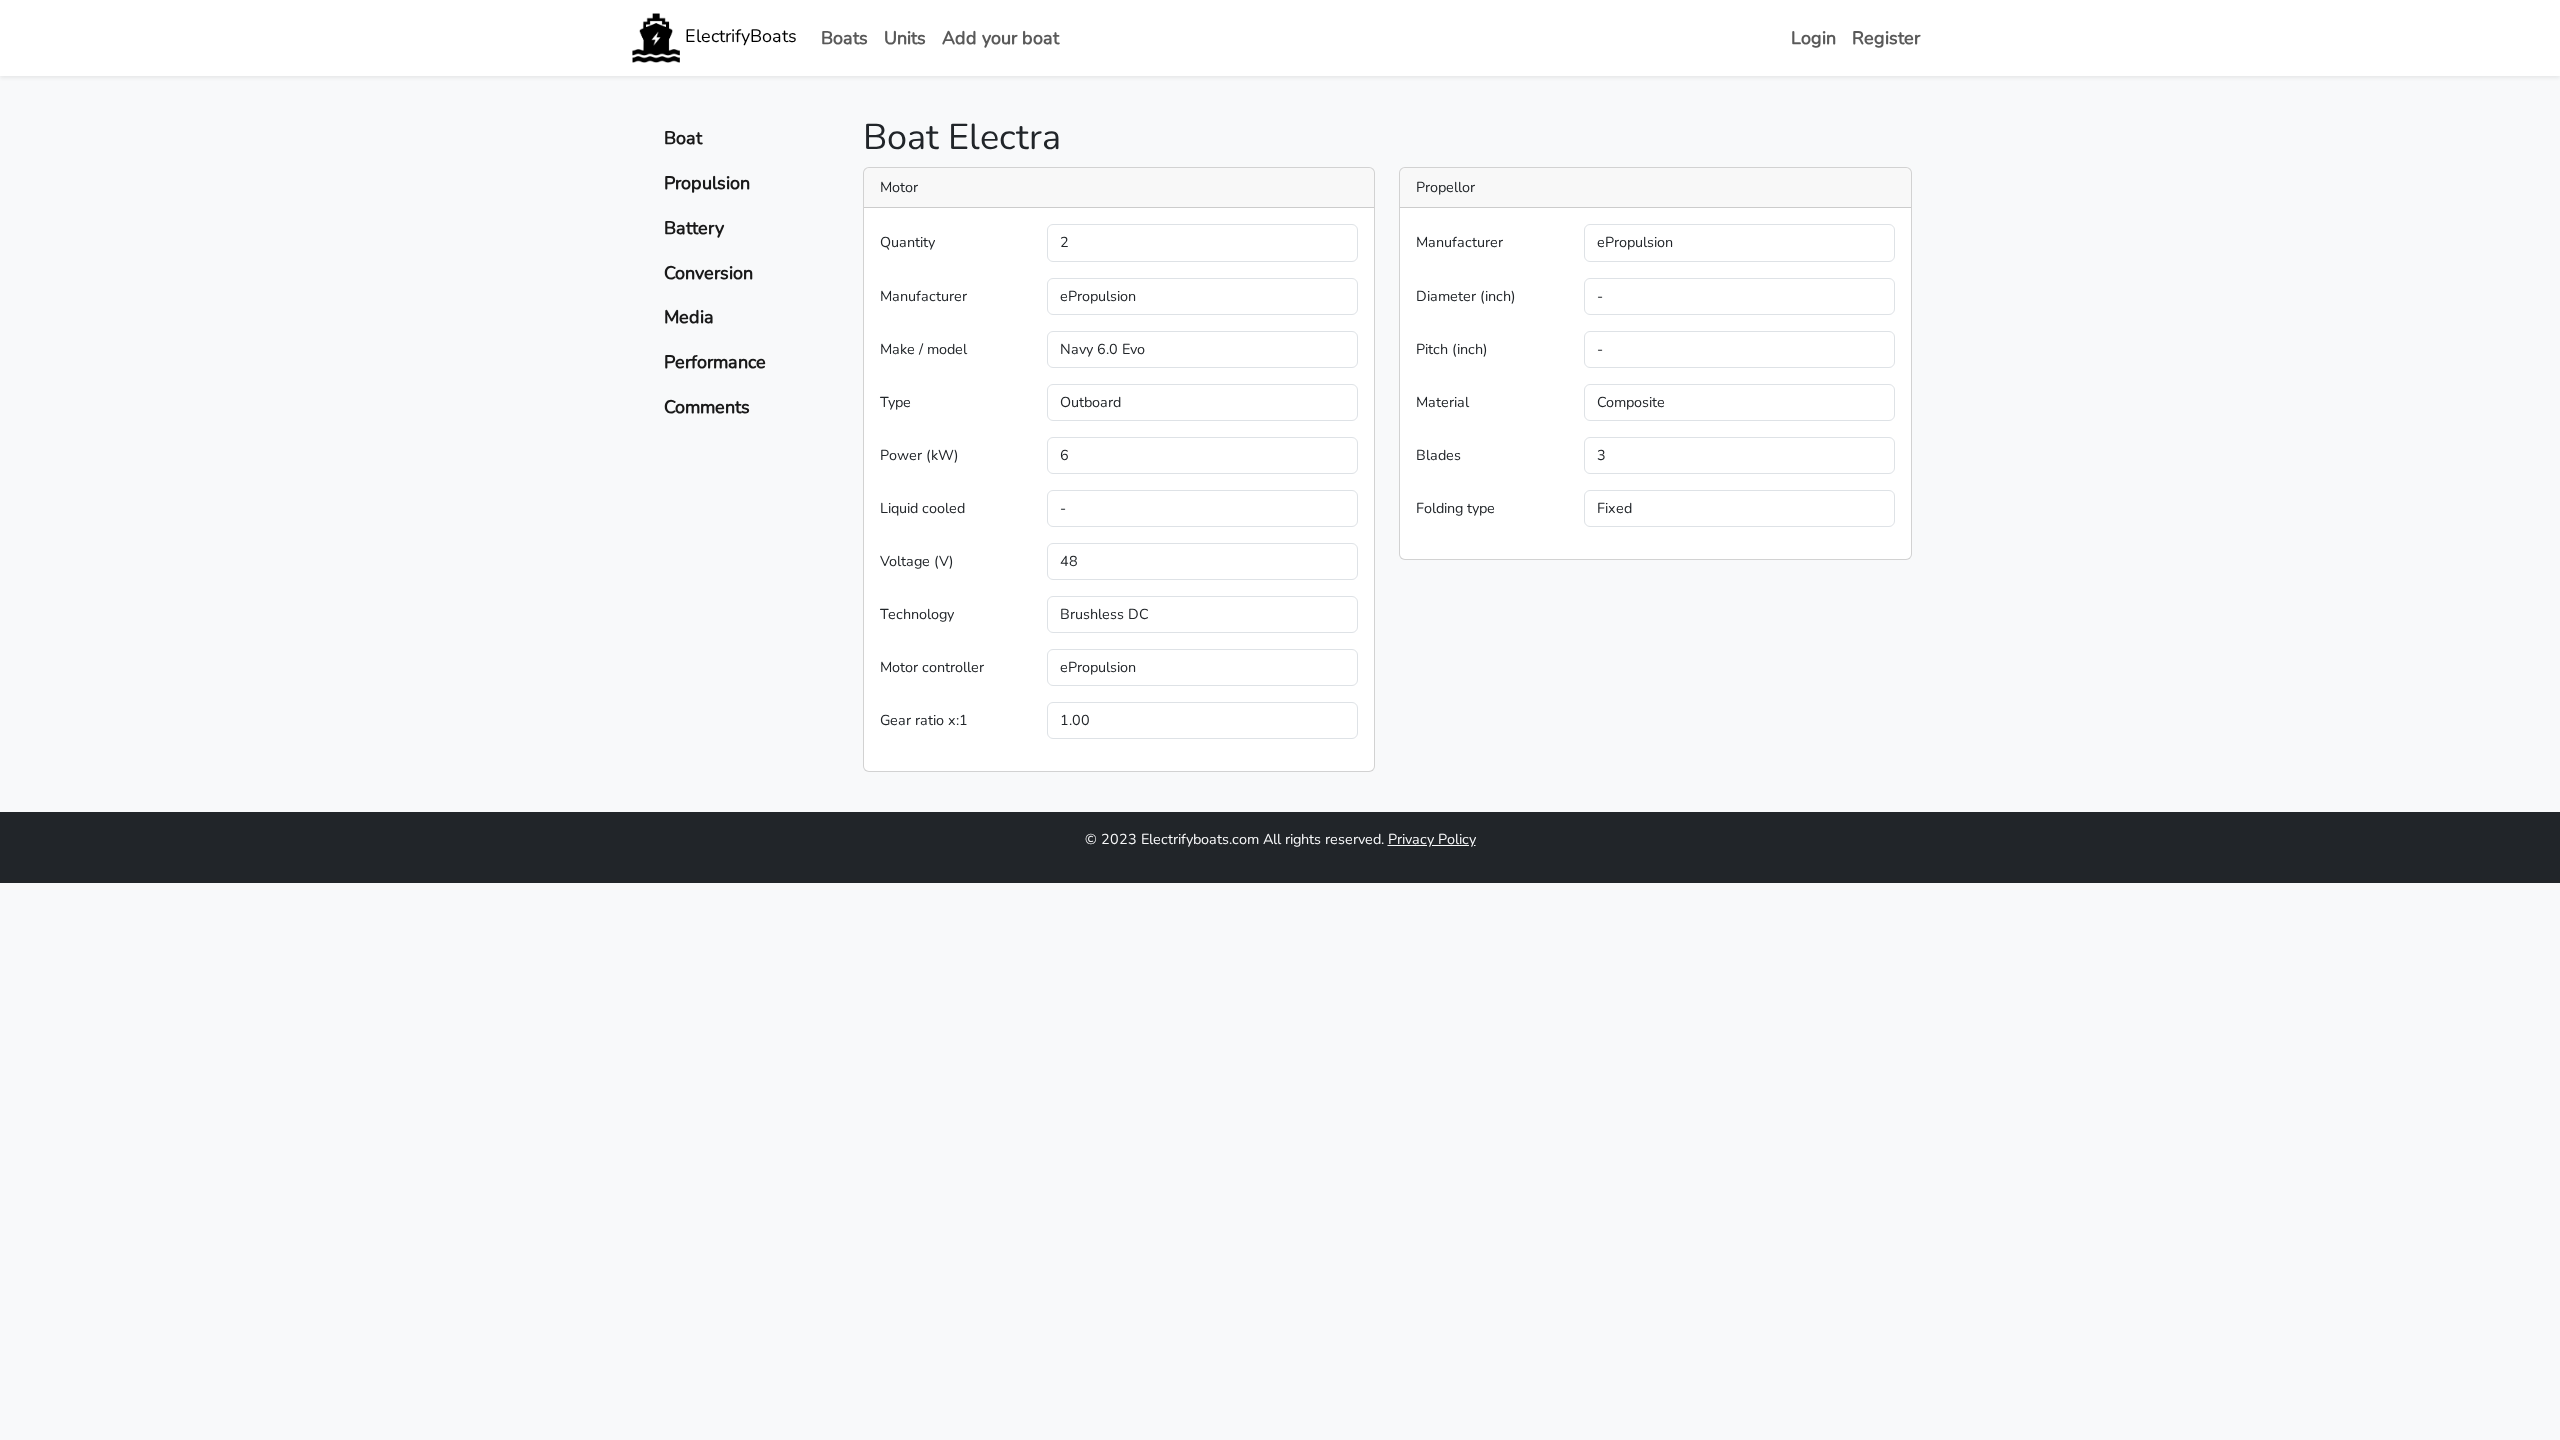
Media (689, 317)
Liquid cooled (922, 508)
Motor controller (932, 667)
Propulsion (707, 183)
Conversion (708, 273)
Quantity (907, 242)
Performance (715, 362)
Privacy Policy (1432, 839)
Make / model (923, 349)
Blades (1438, 455)
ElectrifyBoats (738, 36)
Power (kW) (919, 455)
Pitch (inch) (1452, 349)
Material (1442, 402)
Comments (707, 407)
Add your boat (1000, 38)
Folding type (1455, 508)
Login (1813, 38)
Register (1886, 38)
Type (895, 402)
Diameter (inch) (1466, 296)
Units (905, 38)
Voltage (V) (917, 561)
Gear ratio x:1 (924, 720)
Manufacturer (923, 296)
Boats (844, 38)
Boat (683, 138)
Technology (917, 614)
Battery (694, 228)
